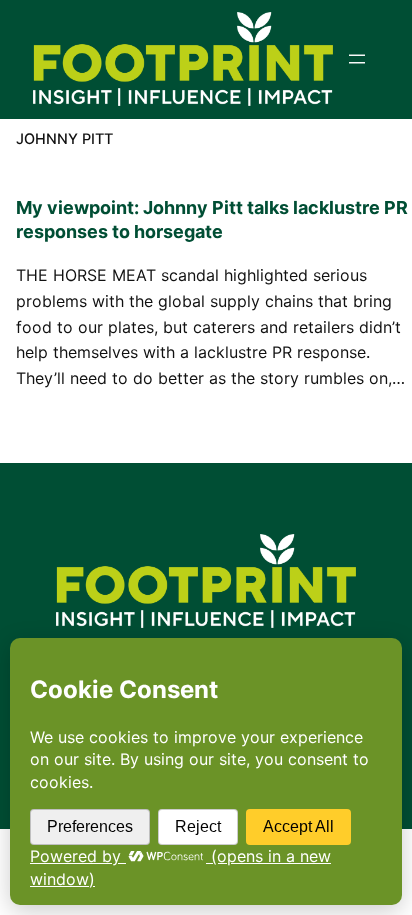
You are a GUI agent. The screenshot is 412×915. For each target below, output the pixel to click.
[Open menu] (357, 59)
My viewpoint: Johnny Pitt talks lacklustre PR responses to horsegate (212, 219)
